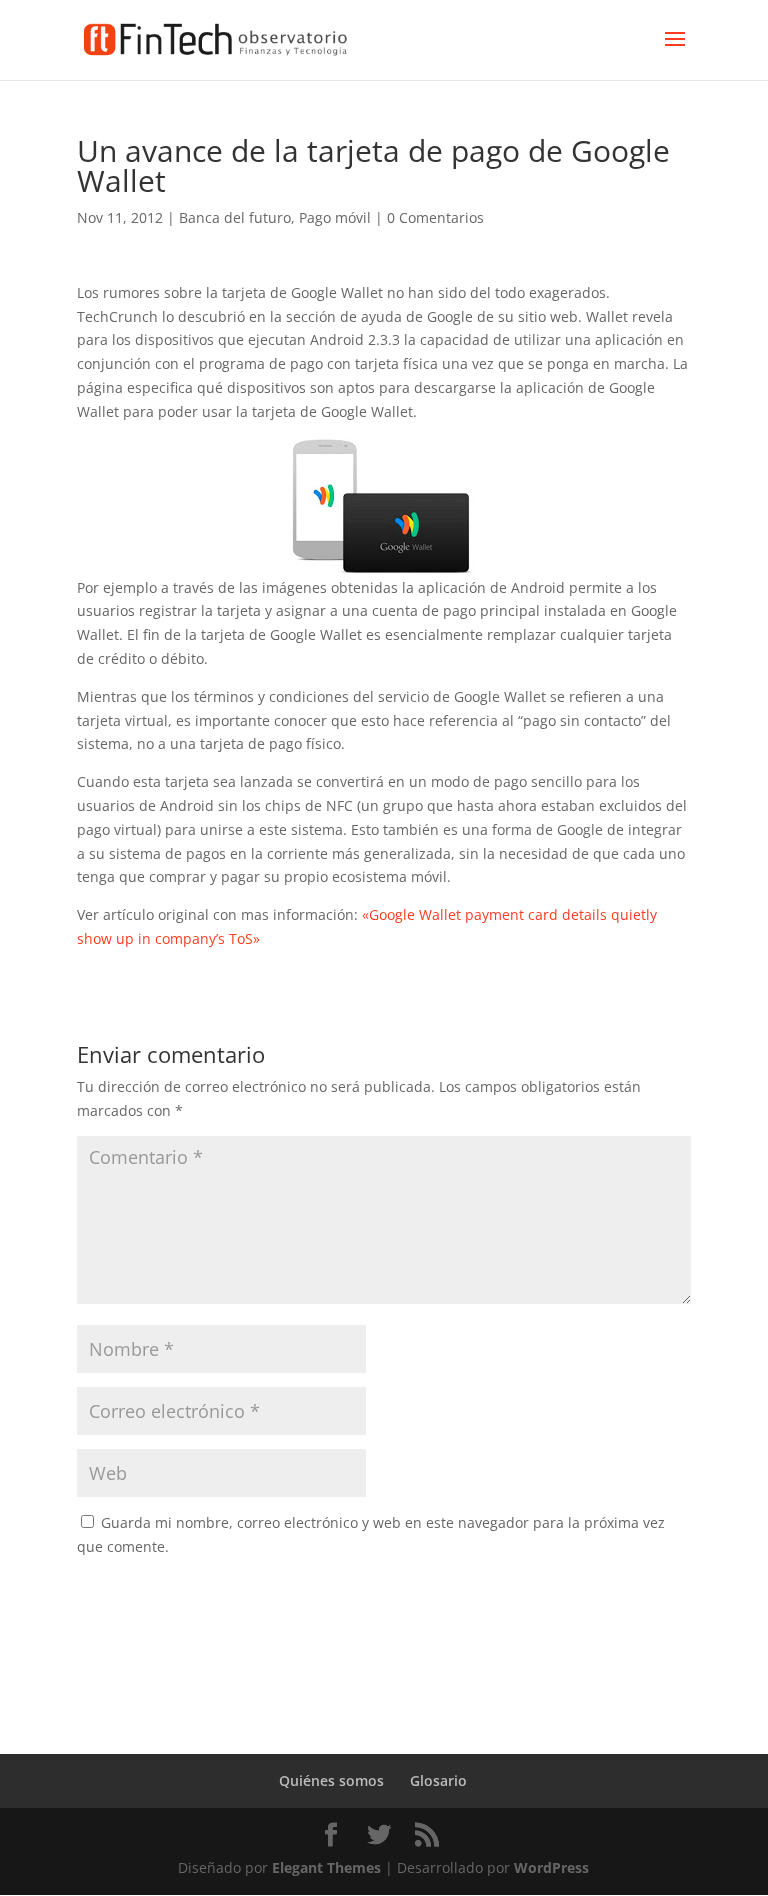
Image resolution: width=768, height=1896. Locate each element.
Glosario (438, 1780)
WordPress (551, 1867)
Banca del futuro (235, 217)
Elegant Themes (326, 1867)
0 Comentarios (435, 217)
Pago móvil (335, 217)
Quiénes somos (331, 1780)
